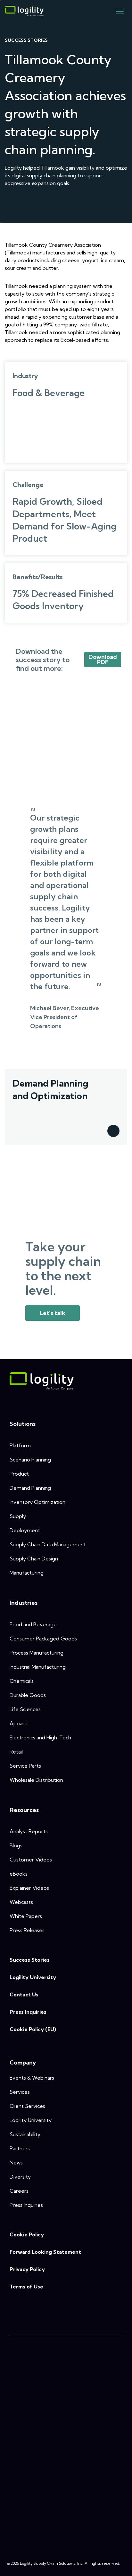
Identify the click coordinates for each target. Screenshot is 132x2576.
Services (20, 2092)
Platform (20, 1445)
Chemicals (22, 1681)
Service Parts (25, 1766)
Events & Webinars (32, 2078)
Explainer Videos (29, 1888)
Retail (16, 1752)
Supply (18, 1516)
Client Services (27, 2106)
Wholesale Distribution (36, 1780)
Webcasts (21, 1902)
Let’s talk (53, 1313)
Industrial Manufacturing (38, 1667)
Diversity (20, 2177)
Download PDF (103, 659)
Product (19, 1474)
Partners (20, 2148)
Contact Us (24, 1994)
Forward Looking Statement (45, 2252)
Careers (19, 2191)
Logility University (33, 1977)
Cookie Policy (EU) (33, 2029)
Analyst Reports (29, 1831)
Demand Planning (30, 1488)
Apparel (19, 1723)
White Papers (26, 1916)
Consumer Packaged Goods (43, 1639)
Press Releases (27, 1930)
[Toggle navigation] (120, 11)
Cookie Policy (27, 2234)
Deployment (25, 1530)
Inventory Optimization (37, 1502)
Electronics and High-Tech (40, 1737)
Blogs (16, 1845)
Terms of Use (26, 2287)
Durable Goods (28, 1695)
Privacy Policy (27, 2269)
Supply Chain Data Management (48, 1544)
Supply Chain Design (34, 1559)
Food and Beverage (33, 1624)
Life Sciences (25, 1709)
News (16, 2163)
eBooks (19, 1874)
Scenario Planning (30, 1460)
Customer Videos (31, 1860)
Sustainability (25, 2134)
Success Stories (30, 1960)
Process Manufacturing (37, 1653)
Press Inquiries (28, 2012)
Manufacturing (27, 1573)
